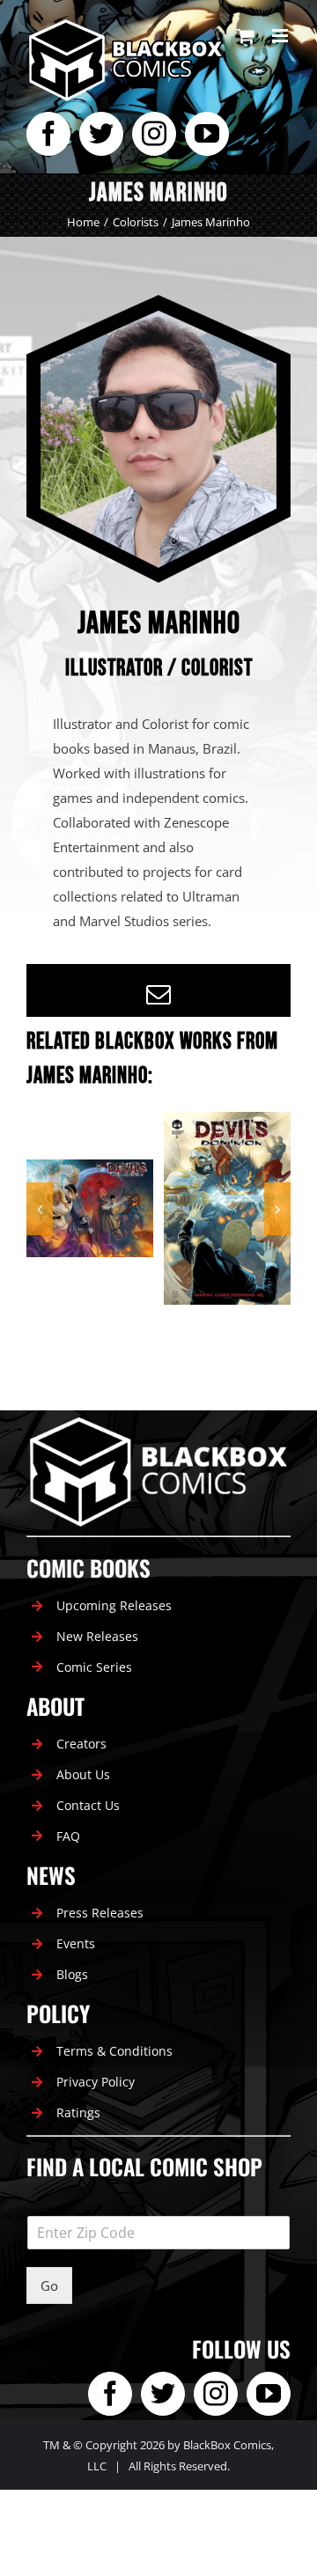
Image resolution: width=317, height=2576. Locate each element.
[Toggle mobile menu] (281, 36)
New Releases (97, 1636)
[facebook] (48, 134)
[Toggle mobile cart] (246, 36)
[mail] (158, 995)
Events (76, 1943)
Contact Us (88, 1805)
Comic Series (94, 1667)
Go (49, 2285)
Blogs (72, 1974)
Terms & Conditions (114, 2051)
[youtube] (207, 134)
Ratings (78, 2112)
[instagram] (154, 134)
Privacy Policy (96, 2082)
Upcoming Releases (114, 1605)
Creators (81, 1744)
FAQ (68, 1836)
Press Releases (100, 1913)
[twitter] (101, 134)
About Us (83, 1774)
